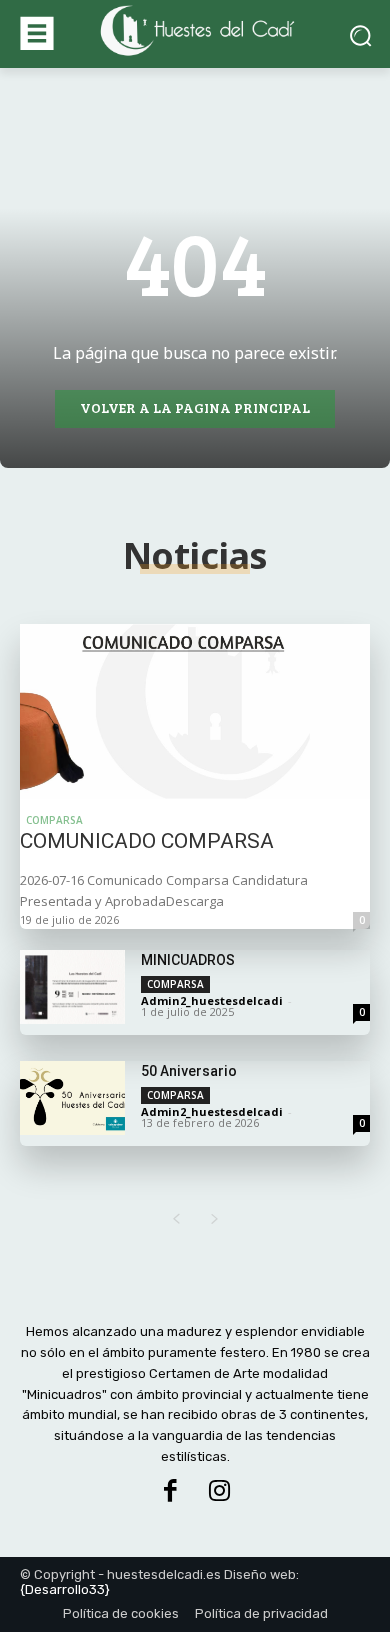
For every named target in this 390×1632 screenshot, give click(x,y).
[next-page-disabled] (214, 1219)
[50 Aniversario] (72, 1098)
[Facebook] (170, 1492)
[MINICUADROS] (72, 987)
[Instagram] (219, 1492)
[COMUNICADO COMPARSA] (195, 711)
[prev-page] (175, 1219)
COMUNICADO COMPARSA (147, 841)
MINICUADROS (188, 960)
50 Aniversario (189, 1071)
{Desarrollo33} (65, 1589)
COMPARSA (54, 820)
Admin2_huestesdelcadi (212, 1000)
